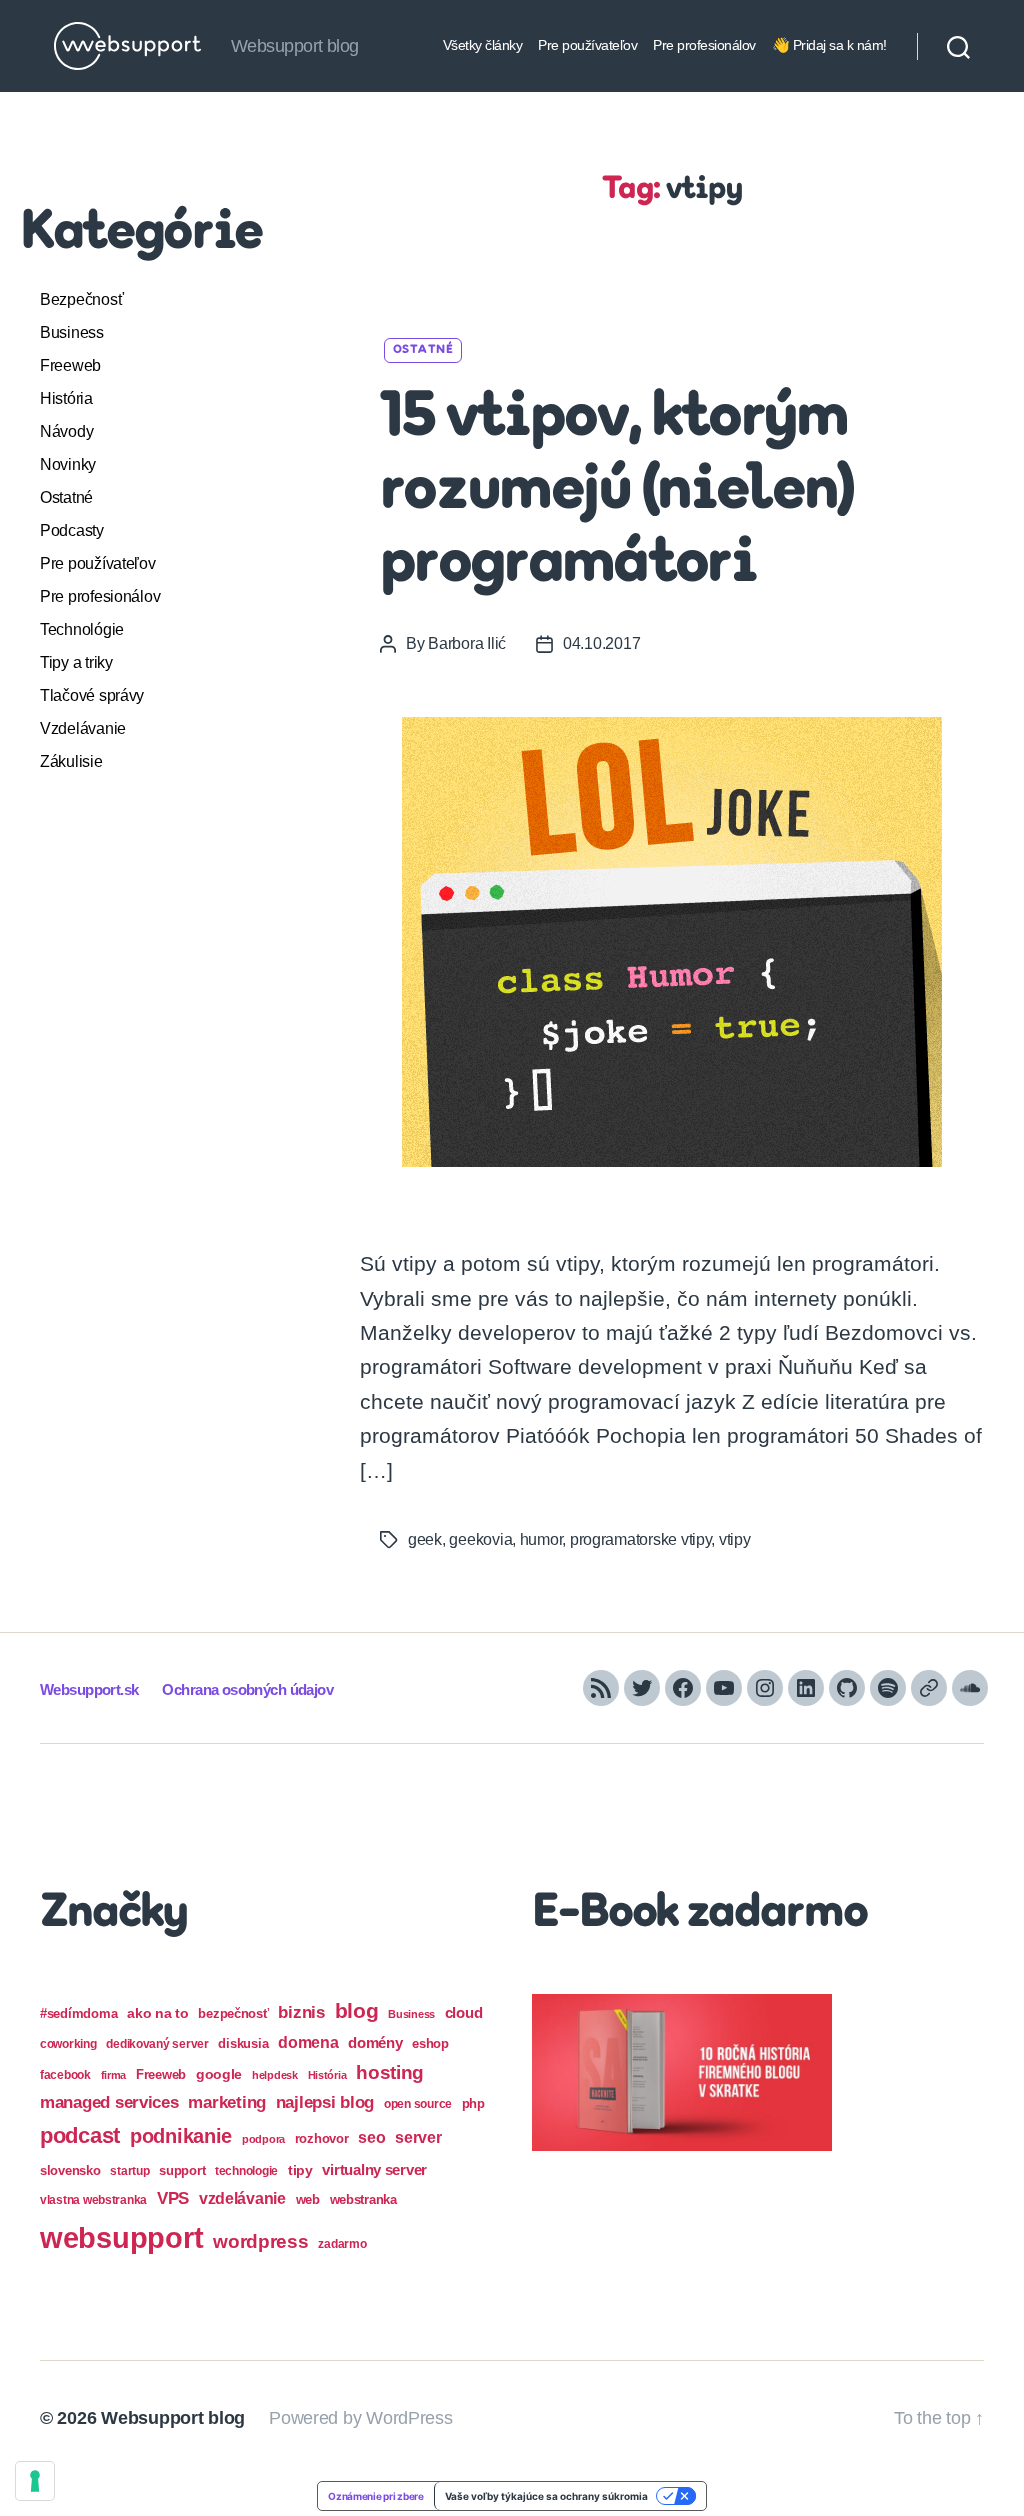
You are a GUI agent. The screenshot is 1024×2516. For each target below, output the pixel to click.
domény (375, 2042)
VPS (173, 2198)
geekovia (480, 1539)
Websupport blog (173, 2418)
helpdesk (275, 2075)
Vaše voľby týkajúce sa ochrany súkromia (546, 2496)
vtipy (735, 1539)
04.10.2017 (601, 643)
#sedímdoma (78, 2013)
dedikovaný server (157, 2044)
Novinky (68, 464)
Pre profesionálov (704, 45)
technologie (246, 2171)
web (308, 2199)
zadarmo (342, 2243)
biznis (301, 2012)
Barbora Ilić (467, 643)
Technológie (82, 629)
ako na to (158, 2013)
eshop (430, 2043)
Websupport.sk (89, 1690)
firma (114, 2075)
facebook (65, 2075)
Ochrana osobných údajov (247, 1690)
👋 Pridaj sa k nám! (829, 45)
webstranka (363, 2199)
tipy (300, 2170)
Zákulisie (71, 761)
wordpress (261, 2241)
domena (308, 2042)
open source (418, 2104)
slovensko (70, 2170)
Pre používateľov (587, 45)
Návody (66, 431)
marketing (227, 2102)
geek (425, 1539)
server (418, 2137)
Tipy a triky (76, 662)
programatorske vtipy (641, 1539)
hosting (390, 2072)
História (66, 398)
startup (129, 2171)
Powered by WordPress (361, 2418)
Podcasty (72, 530)
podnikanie (181, 2136)
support (182, 2170)
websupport (121, 2237)
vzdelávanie (242, 2198)
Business (72, 332)
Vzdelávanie (83, 728)
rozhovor (322, 2138)
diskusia (243, 2043)
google (219, 2074)
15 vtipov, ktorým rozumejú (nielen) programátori (617, 492)
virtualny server (374, 2169)
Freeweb (70, 365)
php (473, 2103)
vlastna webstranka (93, 2200)
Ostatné (66, 497)
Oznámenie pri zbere (376, 2496)
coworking (68, 2044)
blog (357, 2010)
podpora (263, 2139)
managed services (109, 2102)
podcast (80, 2135)
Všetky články (483, 45)
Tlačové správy (92, 695)
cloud (464, 2013)
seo (371, 2137)
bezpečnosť (233, 2013)
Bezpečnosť (81, 299)
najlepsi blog (325, 2102)
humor (541, 1539)
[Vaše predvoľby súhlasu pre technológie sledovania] (35, 2481)
